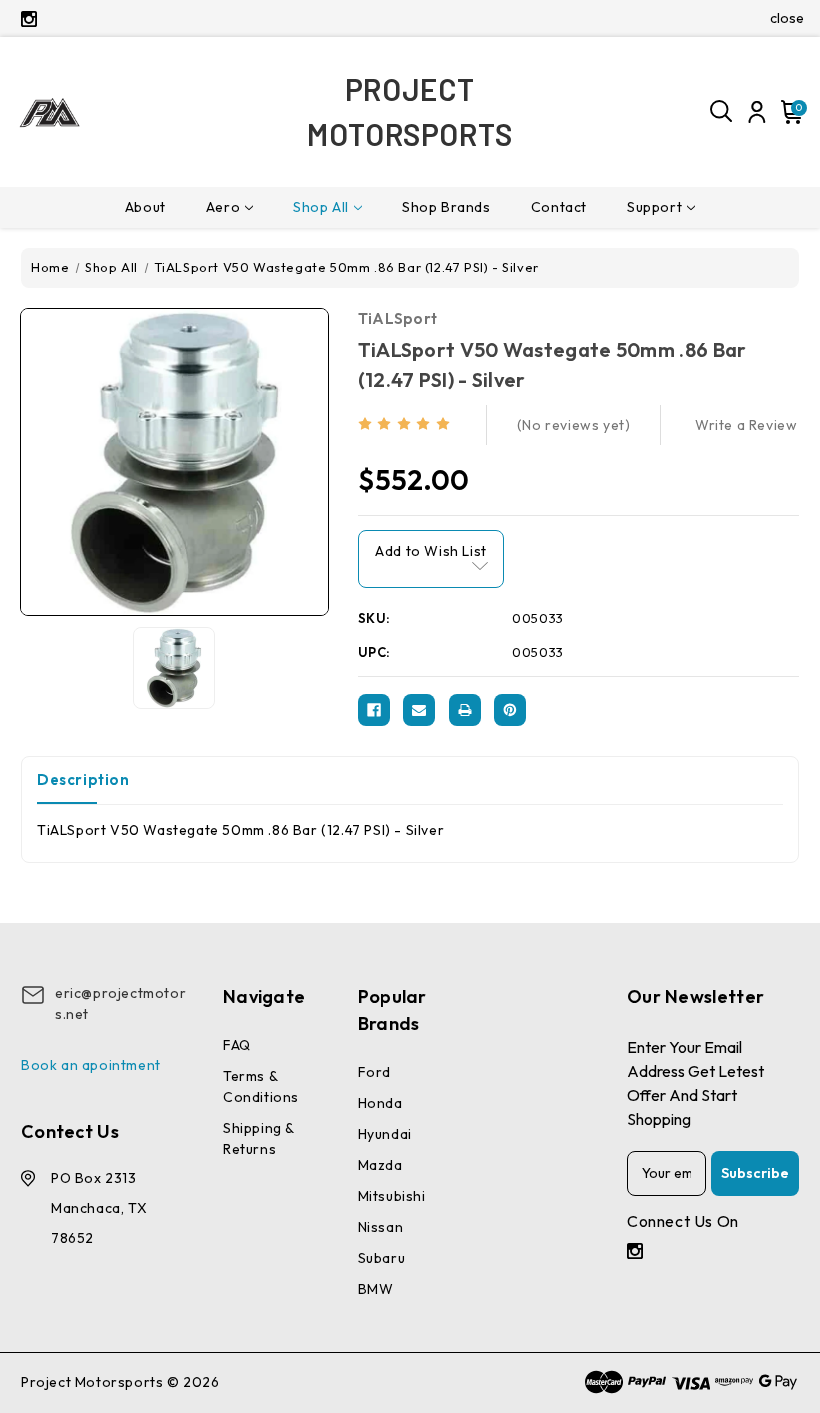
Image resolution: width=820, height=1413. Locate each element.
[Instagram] (29, 19)
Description (83, 779)
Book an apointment (91, 1065)
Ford (374, 1072)
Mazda (380, 1165)
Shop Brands (446, 207)
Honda (380, 1103)
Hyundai (385, 1134)
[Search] (722, 112)
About (145, 207)
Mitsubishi (392, 1196)
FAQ (237, 1045)
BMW (376, 1289)
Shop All (321, 207)
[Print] (465, 710)
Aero (223, 207)
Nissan (381, 1227)
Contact (559, 207)
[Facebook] (374, 710)
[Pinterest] (510, 710)
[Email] (419, 710)
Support (654, 207)
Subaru (382, 1258)
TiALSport (398, 318)
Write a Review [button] (746, 425)
